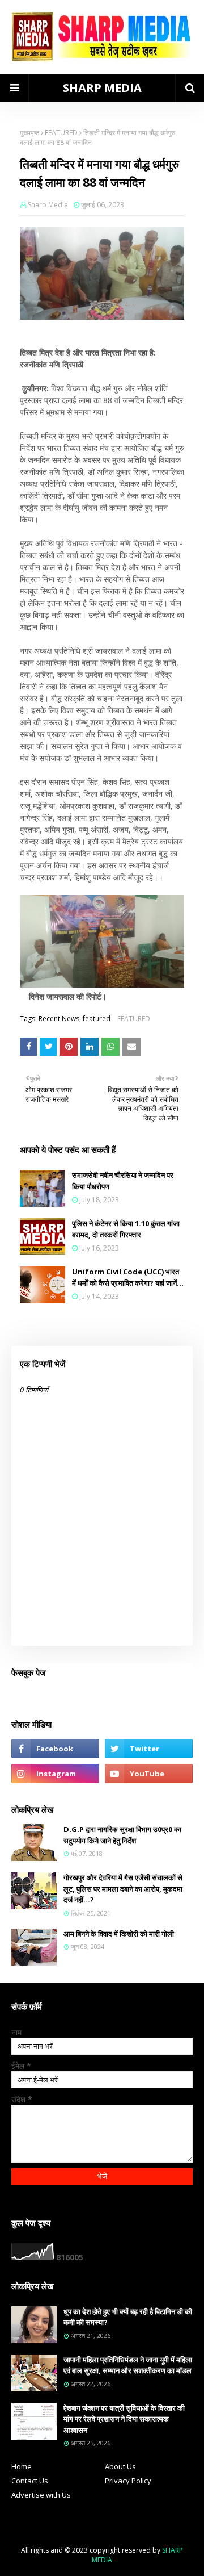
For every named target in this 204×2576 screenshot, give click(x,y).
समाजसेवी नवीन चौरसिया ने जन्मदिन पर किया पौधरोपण (123, 1181)
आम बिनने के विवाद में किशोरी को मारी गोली (119, 1934)
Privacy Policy (128, 2481)
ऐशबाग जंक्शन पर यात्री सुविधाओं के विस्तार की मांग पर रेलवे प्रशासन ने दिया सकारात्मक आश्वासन (124, 2419)
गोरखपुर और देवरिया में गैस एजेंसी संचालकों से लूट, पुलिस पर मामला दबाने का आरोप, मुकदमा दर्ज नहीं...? (123, 1889)
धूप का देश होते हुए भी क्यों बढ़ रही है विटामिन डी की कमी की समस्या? (128, 2317)
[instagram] (55, 1774)
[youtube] (149, 1774)
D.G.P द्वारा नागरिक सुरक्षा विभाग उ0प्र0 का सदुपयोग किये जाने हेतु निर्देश (122, 1835)
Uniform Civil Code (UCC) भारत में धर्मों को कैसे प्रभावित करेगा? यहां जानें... (128, 1277)
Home (22, 2466)
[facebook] (55, 1749)
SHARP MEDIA (102, 88)
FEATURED (61, 133)
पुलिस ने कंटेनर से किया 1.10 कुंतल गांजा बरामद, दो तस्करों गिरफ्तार (126, 1229)
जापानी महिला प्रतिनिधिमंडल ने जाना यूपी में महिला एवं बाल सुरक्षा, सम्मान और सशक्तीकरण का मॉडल (128, 2365)
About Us (120, 2466)
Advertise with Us (41, 2495)
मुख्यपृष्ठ (29, 133)
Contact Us (30, 2481)
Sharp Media (48, 205)
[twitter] (149, 1749)
